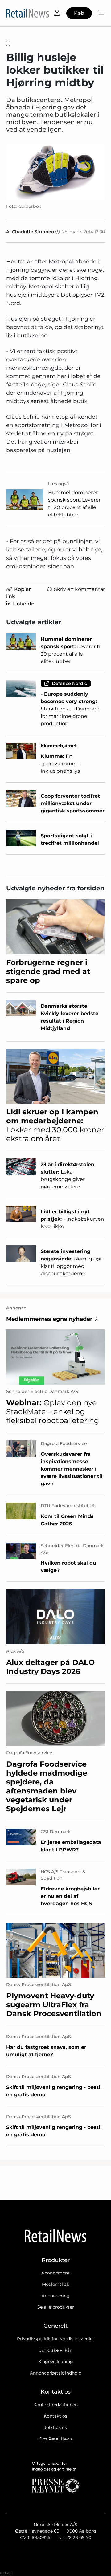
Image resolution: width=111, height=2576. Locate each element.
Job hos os (55, 2427)
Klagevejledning (56, 2362)
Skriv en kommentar (79, 589)
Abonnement (55, 2273)
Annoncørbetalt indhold (56, 2373)
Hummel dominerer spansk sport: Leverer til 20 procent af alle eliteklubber (74, 504)
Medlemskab (56, 2284)
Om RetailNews (56, 2439)
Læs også (59, 484)
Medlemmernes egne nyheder (49, 1319)
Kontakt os (55, 2416)
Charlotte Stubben (33, 232)
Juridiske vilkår (55, 2350)
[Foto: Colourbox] (55, 172)
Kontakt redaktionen (55, 2405)
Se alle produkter (56, 2307)
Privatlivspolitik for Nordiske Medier (56, 2339)
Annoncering (56, 2296)
